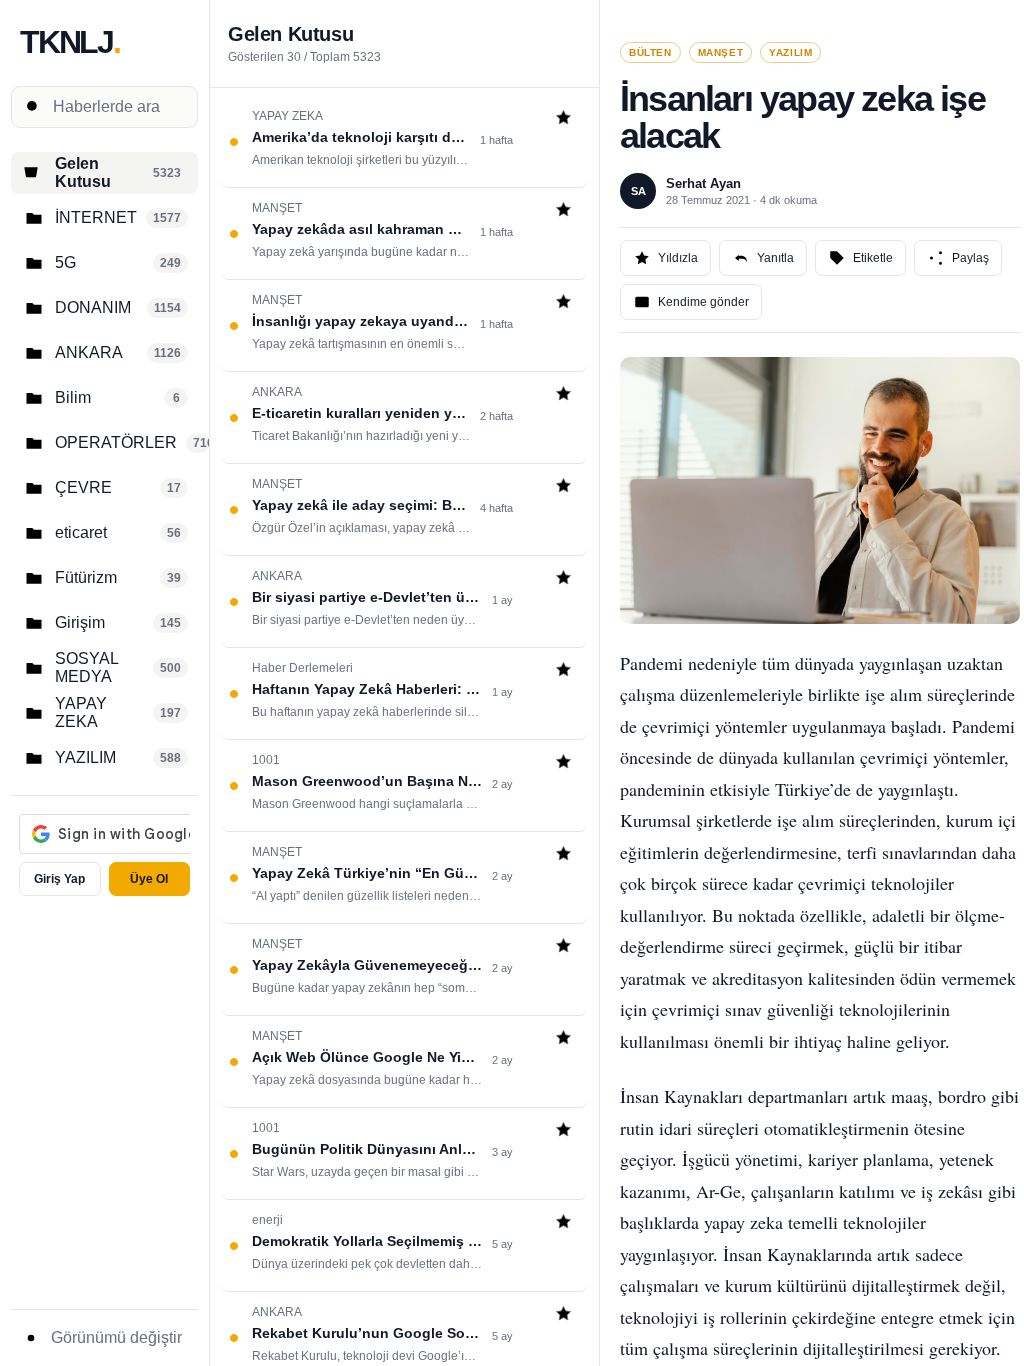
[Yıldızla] (563, 119)
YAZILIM (790, 52)
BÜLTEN (650, 52)
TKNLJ (70, 42)
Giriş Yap (59, 879)
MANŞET (721, 52)
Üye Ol (149, 879)
